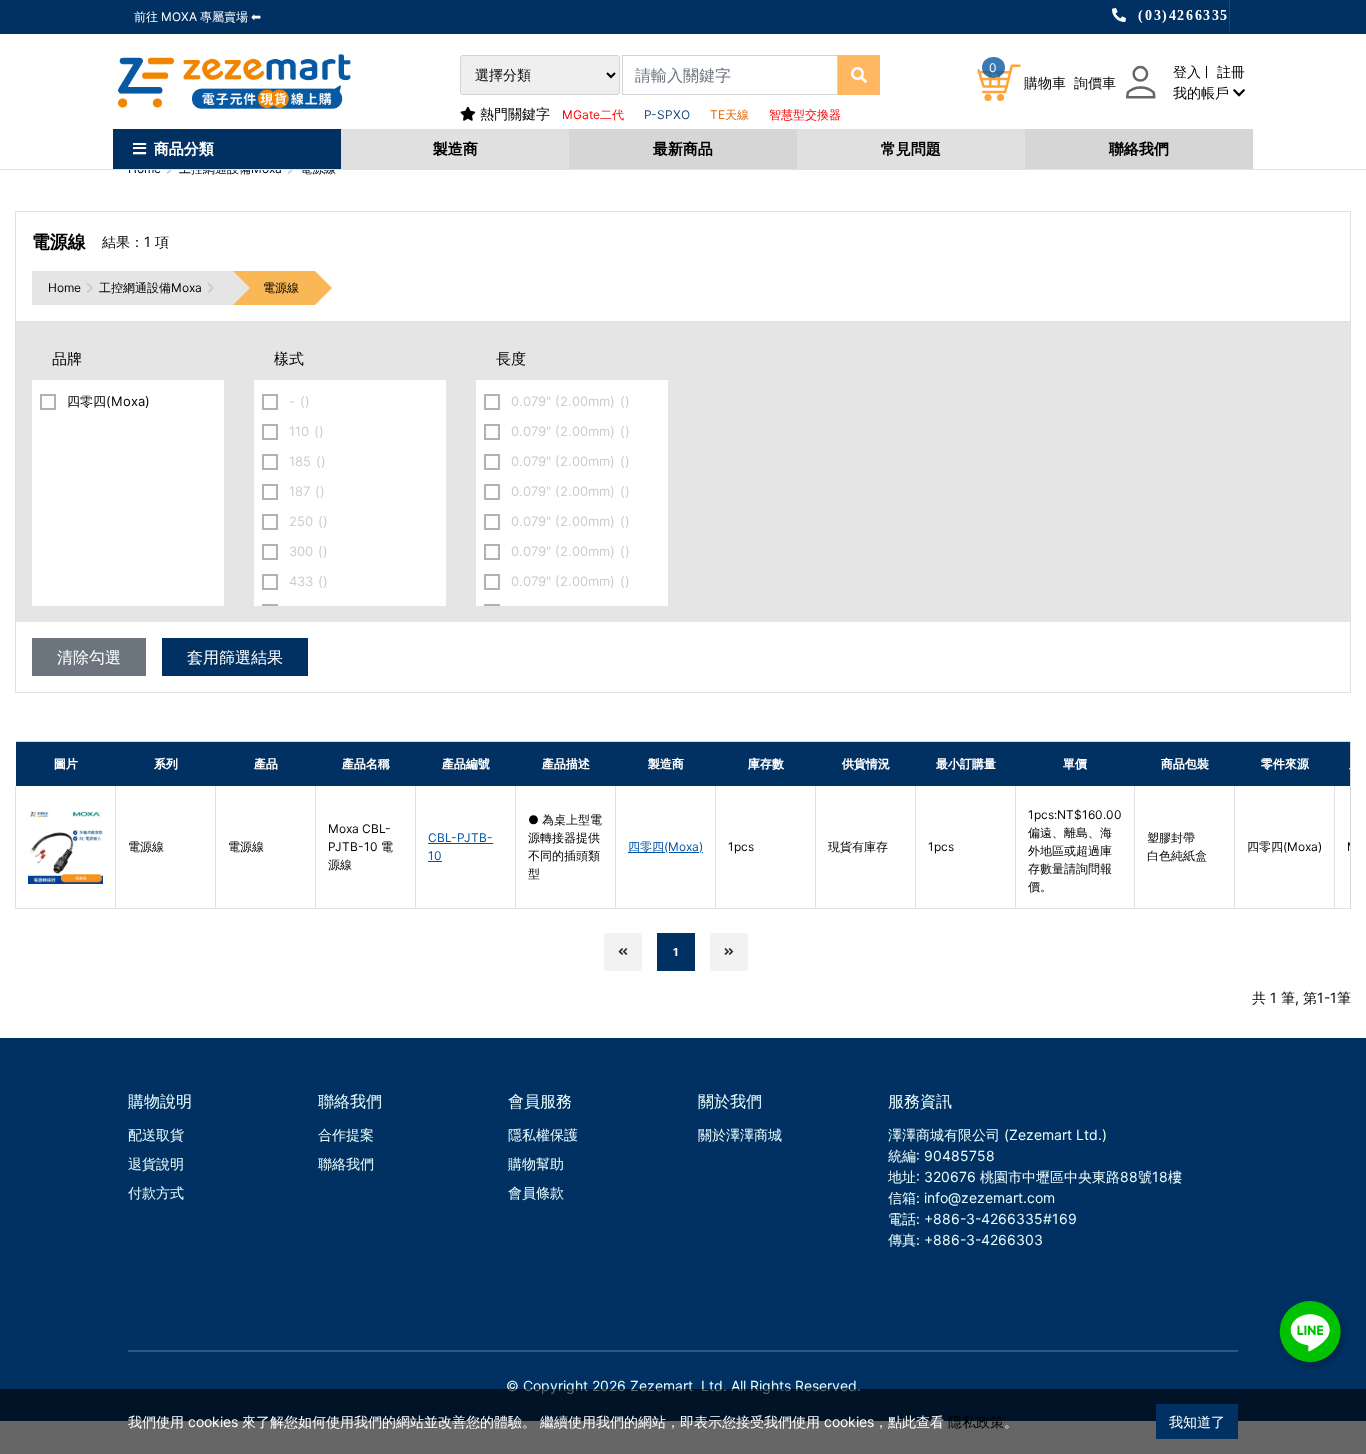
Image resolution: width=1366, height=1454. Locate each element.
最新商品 (683, 148)
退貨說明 (156, 1163)
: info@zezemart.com (985, 1197)
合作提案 (346, 1134)
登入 (1187, 71)
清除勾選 (89, 657)
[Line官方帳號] (1310, 1331)
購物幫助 (536, 1163)
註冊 (1231, 71)
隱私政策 (976, 1421)
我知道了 (1197, 1421)
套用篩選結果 (235, 657)
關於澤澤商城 (740, 1134)
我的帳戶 (1203, 92)
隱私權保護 (543, 1134)
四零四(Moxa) (665, 846)
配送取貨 (156, 1134)
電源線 (281, 287)
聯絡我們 (1139, 148)
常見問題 (911, 148)
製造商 (455, 148)
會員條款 (536, 1192)
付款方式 (156, 1192)
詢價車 (1095, 82)
